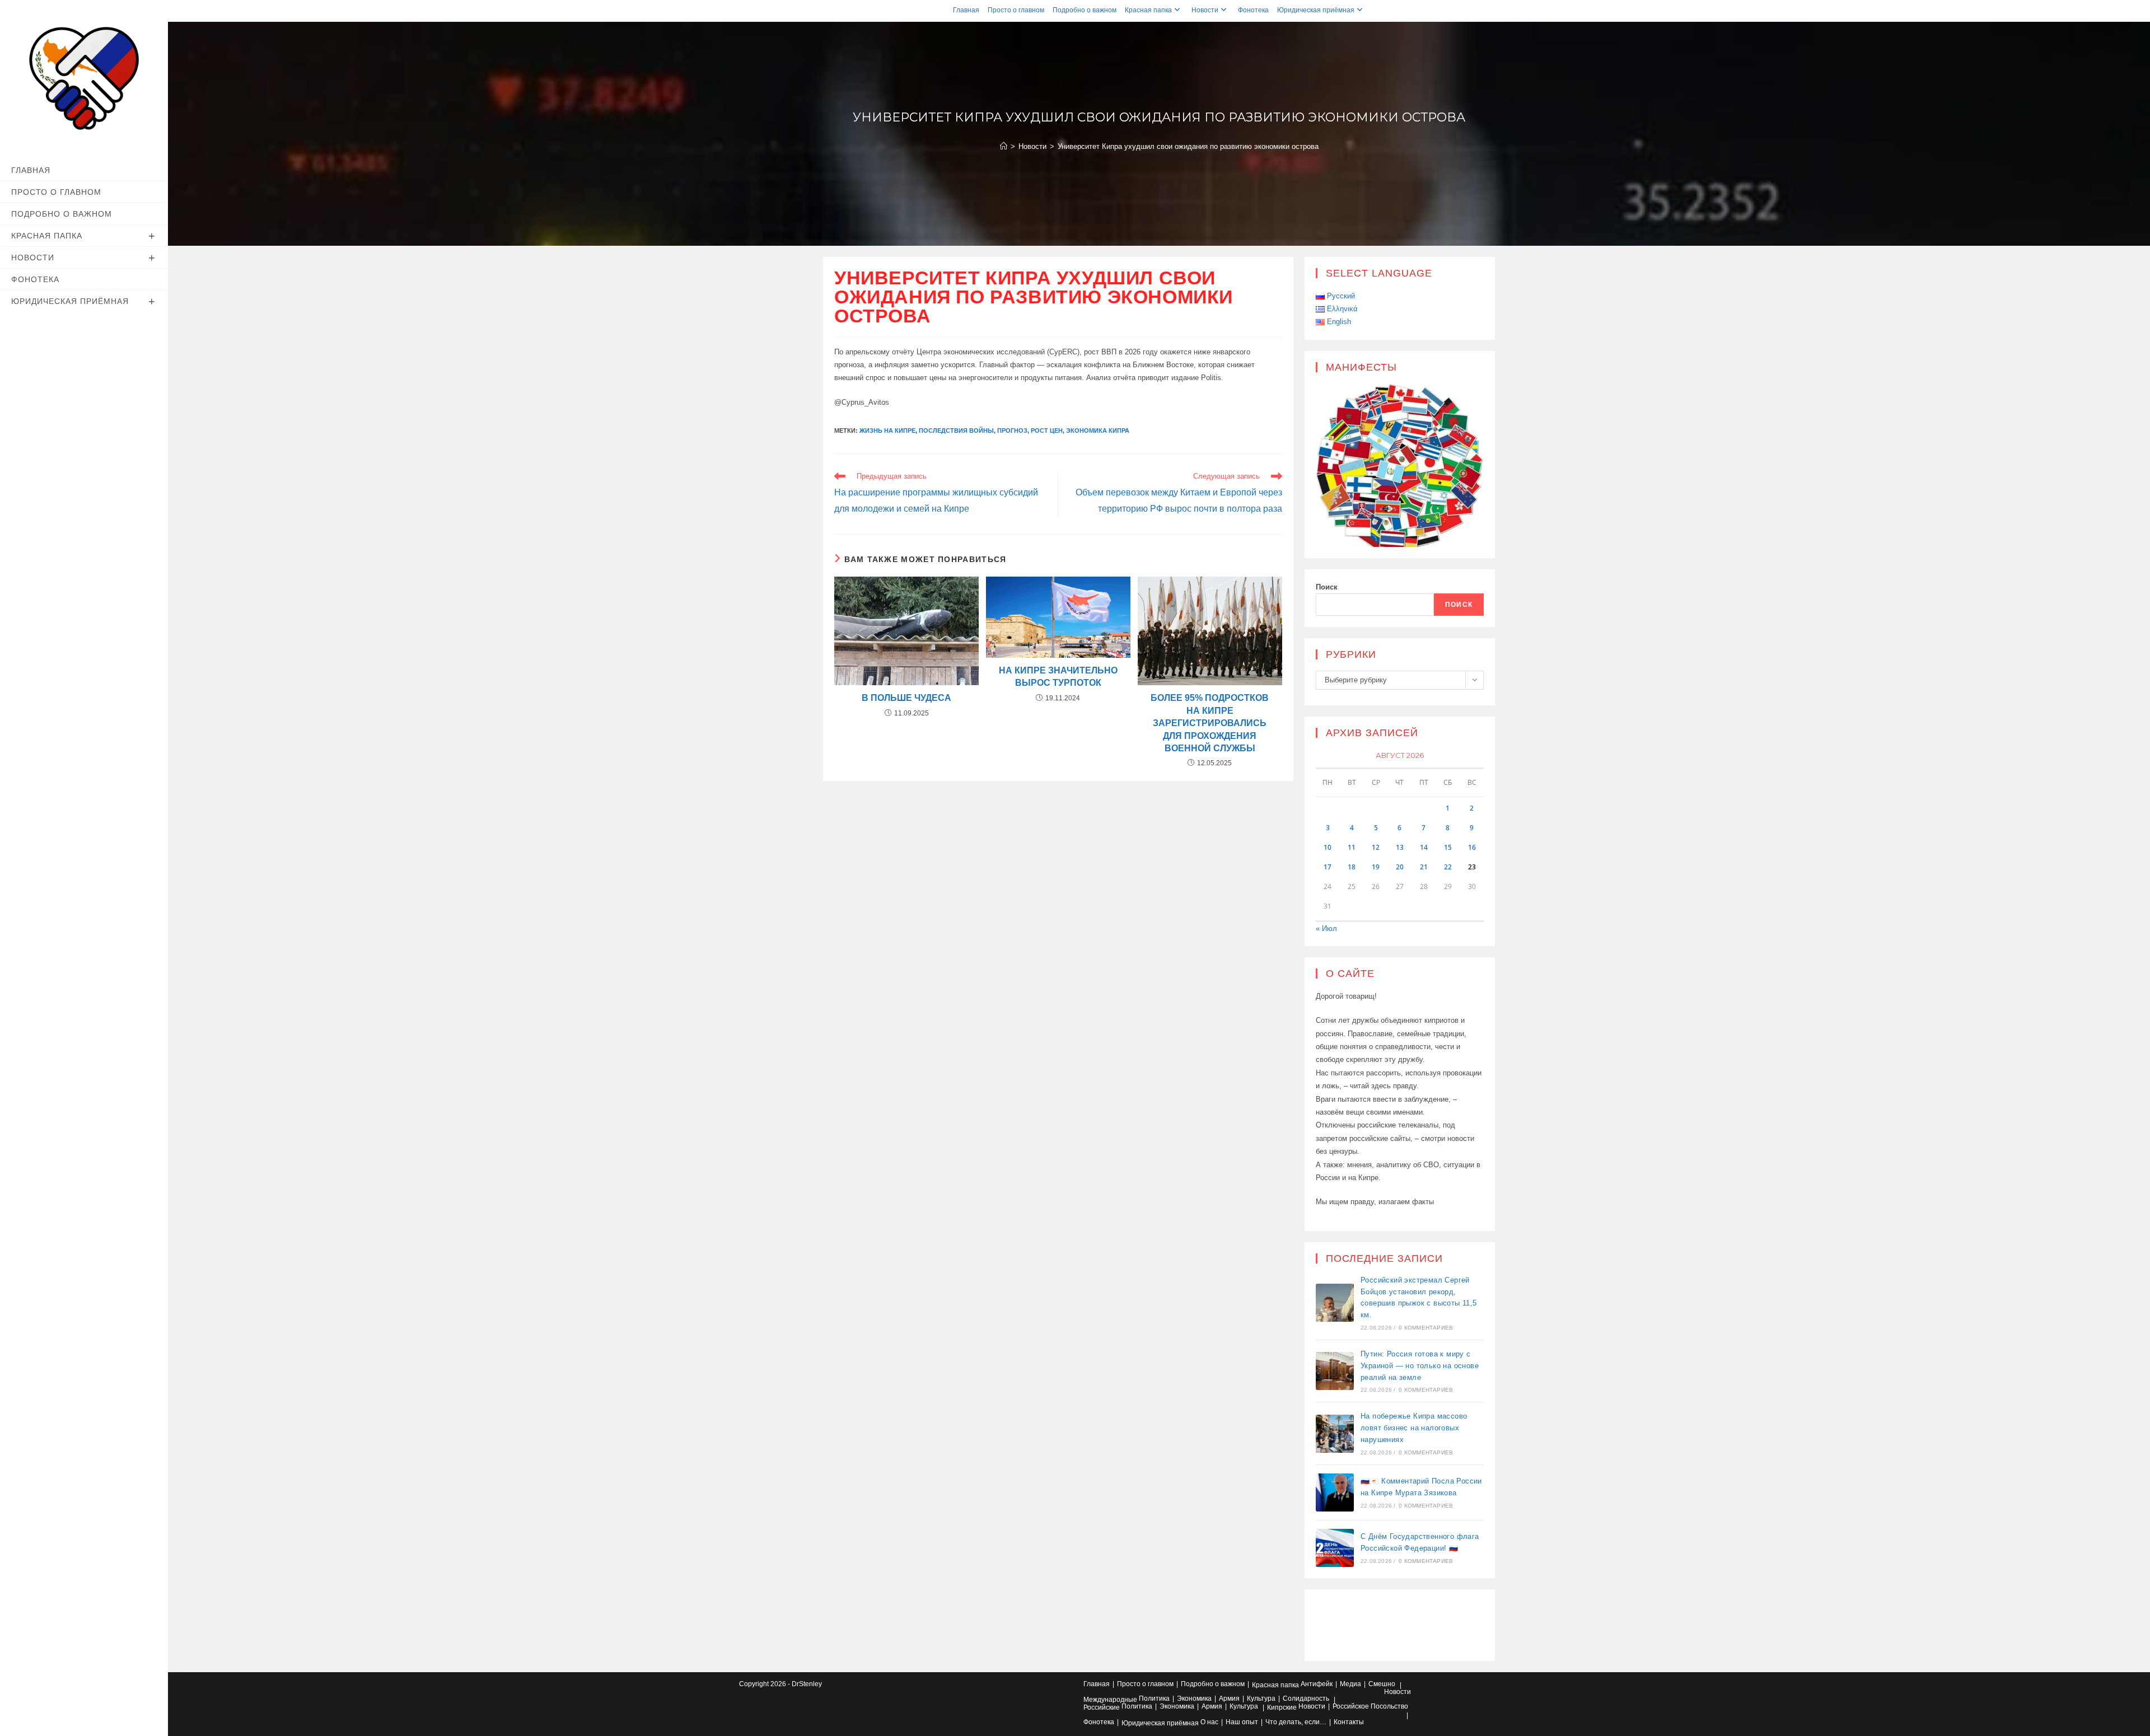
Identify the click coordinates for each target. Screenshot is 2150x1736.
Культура (1261, 1698)
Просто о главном (1016, 10)
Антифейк (1317, 1684)
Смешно (1382, 1684)
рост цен (1047, 431)
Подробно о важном (1085, 10)
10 (1328, 847)
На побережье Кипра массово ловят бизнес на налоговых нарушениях (1414, 1428)
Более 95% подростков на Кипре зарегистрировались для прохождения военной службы (1210, 723)
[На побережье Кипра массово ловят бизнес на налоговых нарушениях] (1335, 1434)
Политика (1154, 1698)
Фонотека (1253, 10)
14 (1424, 847)
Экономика (1194, 1698)
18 (1352, 867)
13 (1400, 847)
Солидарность (1306, 1698)
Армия (1229, 1698)
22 (1448, 867)
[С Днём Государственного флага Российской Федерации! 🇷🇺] (1335, 1548)
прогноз (1012, 431)
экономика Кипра (1098, 431)
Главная (966, 10)
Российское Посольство (1370, 1706)
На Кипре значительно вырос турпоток (1058, 677)
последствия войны (956, 431)
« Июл (1326, 928)
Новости (1205, 10)
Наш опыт (1242, 1722)
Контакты (1349, 1722)
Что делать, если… (1296, 1722)
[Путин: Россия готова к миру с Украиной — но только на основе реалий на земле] (1335, 1371)
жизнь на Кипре (887, 431)
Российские (1102, 1707)
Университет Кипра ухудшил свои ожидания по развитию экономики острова (1188, 146)
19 (1376, 867)
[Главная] (1004, 146)
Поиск (1327, 587)
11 (1352, 847)
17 (1328, 867)
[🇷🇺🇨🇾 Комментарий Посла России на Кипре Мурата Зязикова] (1335, 1492)
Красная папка (1148, 10)
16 (1472, 847)
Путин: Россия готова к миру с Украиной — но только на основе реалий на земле (1420, 1366)
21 (1424, 867)
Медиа (1350, 1684)
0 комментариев (1426, 1328)
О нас (1209, 1722)
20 (1400, 867)
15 (1448, 847)
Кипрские (1282, 1707)
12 (1376, 847)
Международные (1110, 1700)
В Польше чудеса (906, 698)
